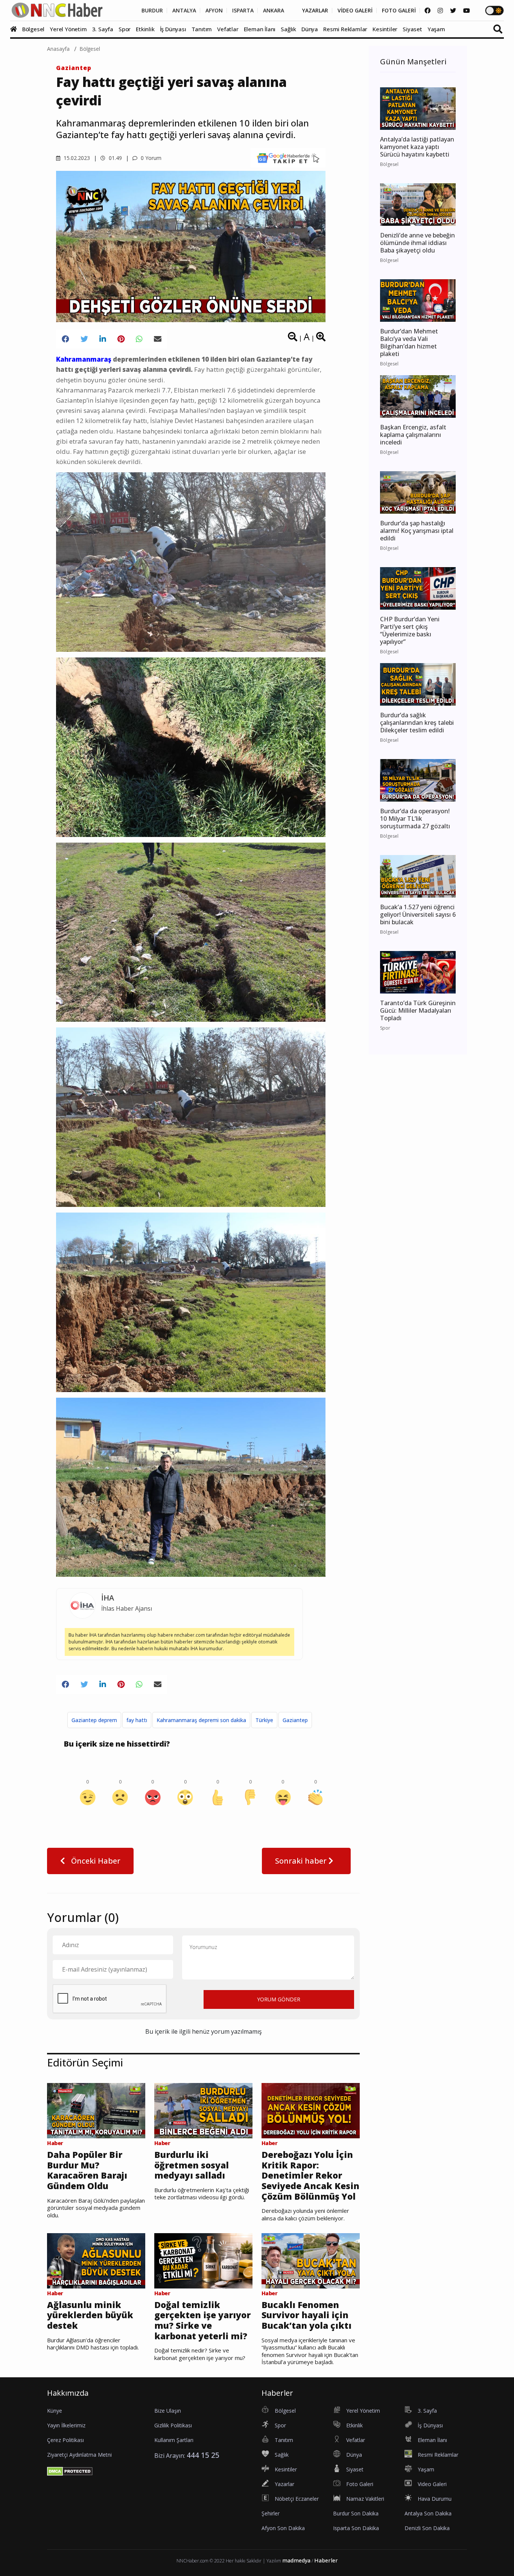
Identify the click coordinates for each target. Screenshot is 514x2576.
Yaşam (436, 29)
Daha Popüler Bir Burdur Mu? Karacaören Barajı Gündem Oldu (87, 2170)
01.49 (115, 158)
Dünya (310, 29)
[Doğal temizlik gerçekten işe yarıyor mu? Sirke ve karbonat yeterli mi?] (203, 2260)
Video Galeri (432, 2484)
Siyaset (412, 29)
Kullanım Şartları (174, 2440)
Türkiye (264, 1720)
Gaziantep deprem (94, 1720)
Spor (125, 29)
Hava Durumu (435, 2499)
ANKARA (274, 11)
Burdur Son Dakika (356, 2513)
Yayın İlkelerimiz (66, 2425)
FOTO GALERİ (399, 11)
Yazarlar (284, 2484)
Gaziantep (74, 68)
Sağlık (288, 29)
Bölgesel (33, 29)
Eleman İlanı (260, 29)
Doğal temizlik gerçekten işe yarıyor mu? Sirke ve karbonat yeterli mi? (202, 2320)
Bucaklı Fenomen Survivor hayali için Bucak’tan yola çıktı (306, 2315)
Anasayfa (58, 49)
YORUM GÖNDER (279, 1999)
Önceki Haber (95, 1861)
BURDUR (152, 11)
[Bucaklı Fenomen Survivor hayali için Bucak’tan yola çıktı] (311, 2260)
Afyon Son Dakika (283, 2528)
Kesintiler (385, 29)
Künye (55, 2411)
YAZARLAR (315, 11)
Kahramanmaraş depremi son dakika (201, 1720)
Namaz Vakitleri (365, 2499)
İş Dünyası (173, 29)
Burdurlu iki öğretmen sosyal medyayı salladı (192, 2165)
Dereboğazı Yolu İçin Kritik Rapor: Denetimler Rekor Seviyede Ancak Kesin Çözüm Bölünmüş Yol (310, 2176)
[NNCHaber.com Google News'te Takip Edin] (288, 158)
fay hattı (137, 1720)
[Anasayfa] (15, 29)
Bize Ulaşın (168, 2411)
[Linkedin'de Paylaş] (103, 339)
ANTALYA (184, 11)
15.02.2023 (76, 158)
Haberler (326, 2560)
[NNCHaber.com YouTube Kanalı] (467, 11)
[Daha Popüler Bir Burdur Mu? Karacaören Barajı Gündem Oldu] (96, 2110)
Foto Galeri (360, 2484)
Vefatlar (228, 29)
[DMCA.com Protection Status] (70, 2471)
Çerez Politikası (65, 2440)
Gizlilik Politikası (173, 2425)
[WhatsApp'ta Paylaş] (139, 339)
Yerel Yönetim (68, 29)
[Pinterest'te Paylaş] (121, 339)
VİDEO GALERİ (355, 11)
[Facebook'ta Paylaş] (65, 339)
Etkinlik (145, 29)
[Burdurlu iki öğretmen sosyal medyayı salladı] (203, 2110)
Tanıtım (202, 29)
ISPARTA (243, 11)
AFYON (214, 11)
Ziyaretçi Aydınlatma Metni (79, 2455)
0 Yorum (150, 158)
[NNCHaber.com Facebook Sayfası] (427, 11)
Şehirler (271, 2513)
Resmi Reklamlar (345, 29)
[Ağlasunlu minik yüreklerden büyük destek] (96, 2260)
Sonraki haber (302, 1861)
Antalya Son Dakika (428, 2513)
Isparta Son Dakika (356, 2528)
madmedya (296, 2560)
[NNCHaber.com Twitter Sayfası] (453, 11)
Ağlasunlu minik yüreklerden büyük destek (90, 2315)
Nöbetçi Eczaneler (297, 2499)
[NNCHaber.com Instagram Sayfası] (440, 11)
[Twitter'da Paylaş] (84, 339)
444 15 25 (203, 2455)
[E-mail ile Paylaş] (158, 339)
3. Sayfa (103, 29)
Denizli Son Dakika (427, 2528)
